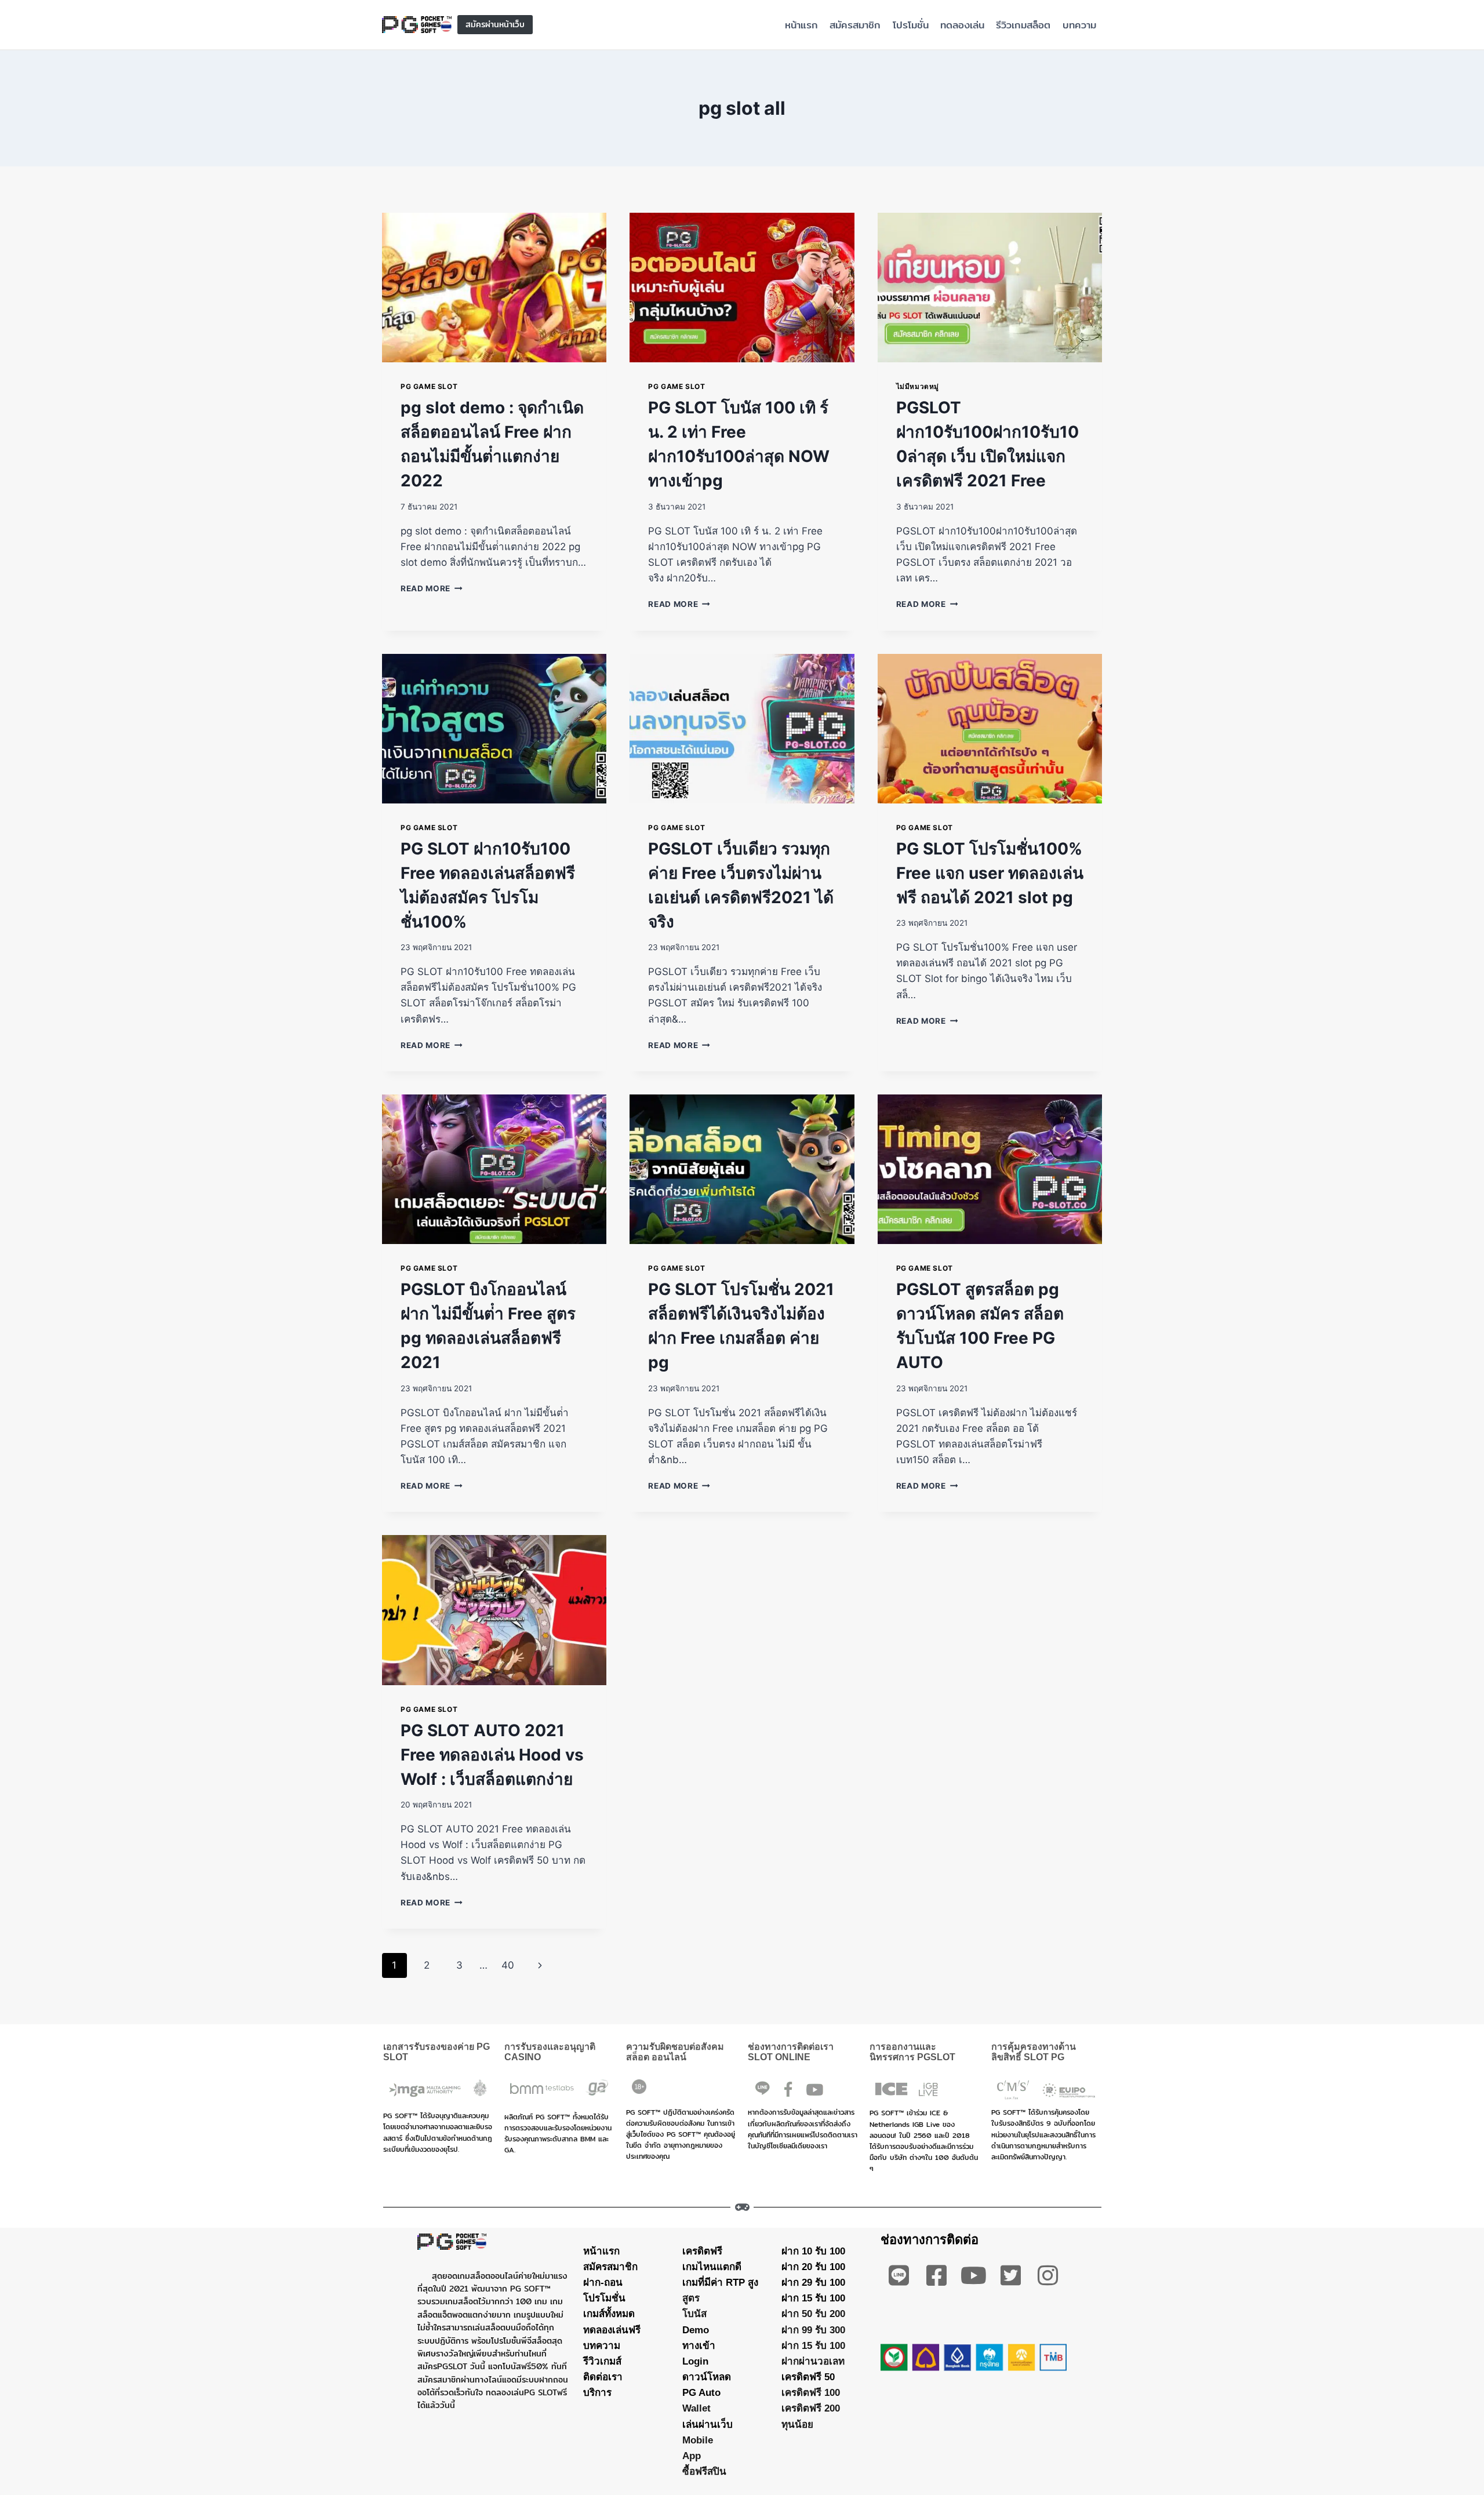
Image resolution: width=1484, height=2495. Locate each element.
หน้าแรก (801, 25)
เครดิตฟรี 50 (808, 2377)
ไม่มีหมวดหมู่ (918, 386)
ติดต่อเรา (603, 2377)
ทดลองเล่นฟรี (612, 2329)
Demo (696, 2329)
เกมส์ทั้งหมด (609, 2314)
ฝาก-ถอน (603, 2283)
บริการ (597, 2393)
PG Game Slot (429, 386)
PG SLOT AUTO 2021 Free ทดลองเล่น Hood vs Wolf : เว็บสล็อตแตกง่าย (492, 1755)
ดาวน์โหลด (707, 2377)
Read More (432, 588)
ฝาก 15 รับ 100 (813, 2298)
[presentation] (494, 288)
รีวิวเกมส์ (602, 2361)
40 (508, 1965)
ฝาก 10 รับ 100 (813, 2251)
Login (695, 2361)
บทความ (1079, 25)
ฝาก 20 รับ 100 (813, 2266)
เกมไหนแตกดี (712, 2266)
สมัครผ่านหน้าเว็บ (495, 24)
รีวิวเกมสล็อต (1023, 25)
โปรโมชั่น (911, 25)
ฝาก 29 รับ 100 (813, 2283)
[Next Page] (541, 1965)
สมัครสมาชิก (855, 25)
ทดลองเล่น (962, 25)
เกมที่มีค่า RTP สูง (720, 2283)
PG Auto (701, 2393)
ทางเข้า (699, 2345)
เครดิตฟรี (702, 2251)
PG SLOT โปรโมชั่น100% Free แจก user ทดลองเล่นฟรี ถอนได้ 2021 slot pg (990, 873)
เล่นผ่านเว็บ (708, 2424)
